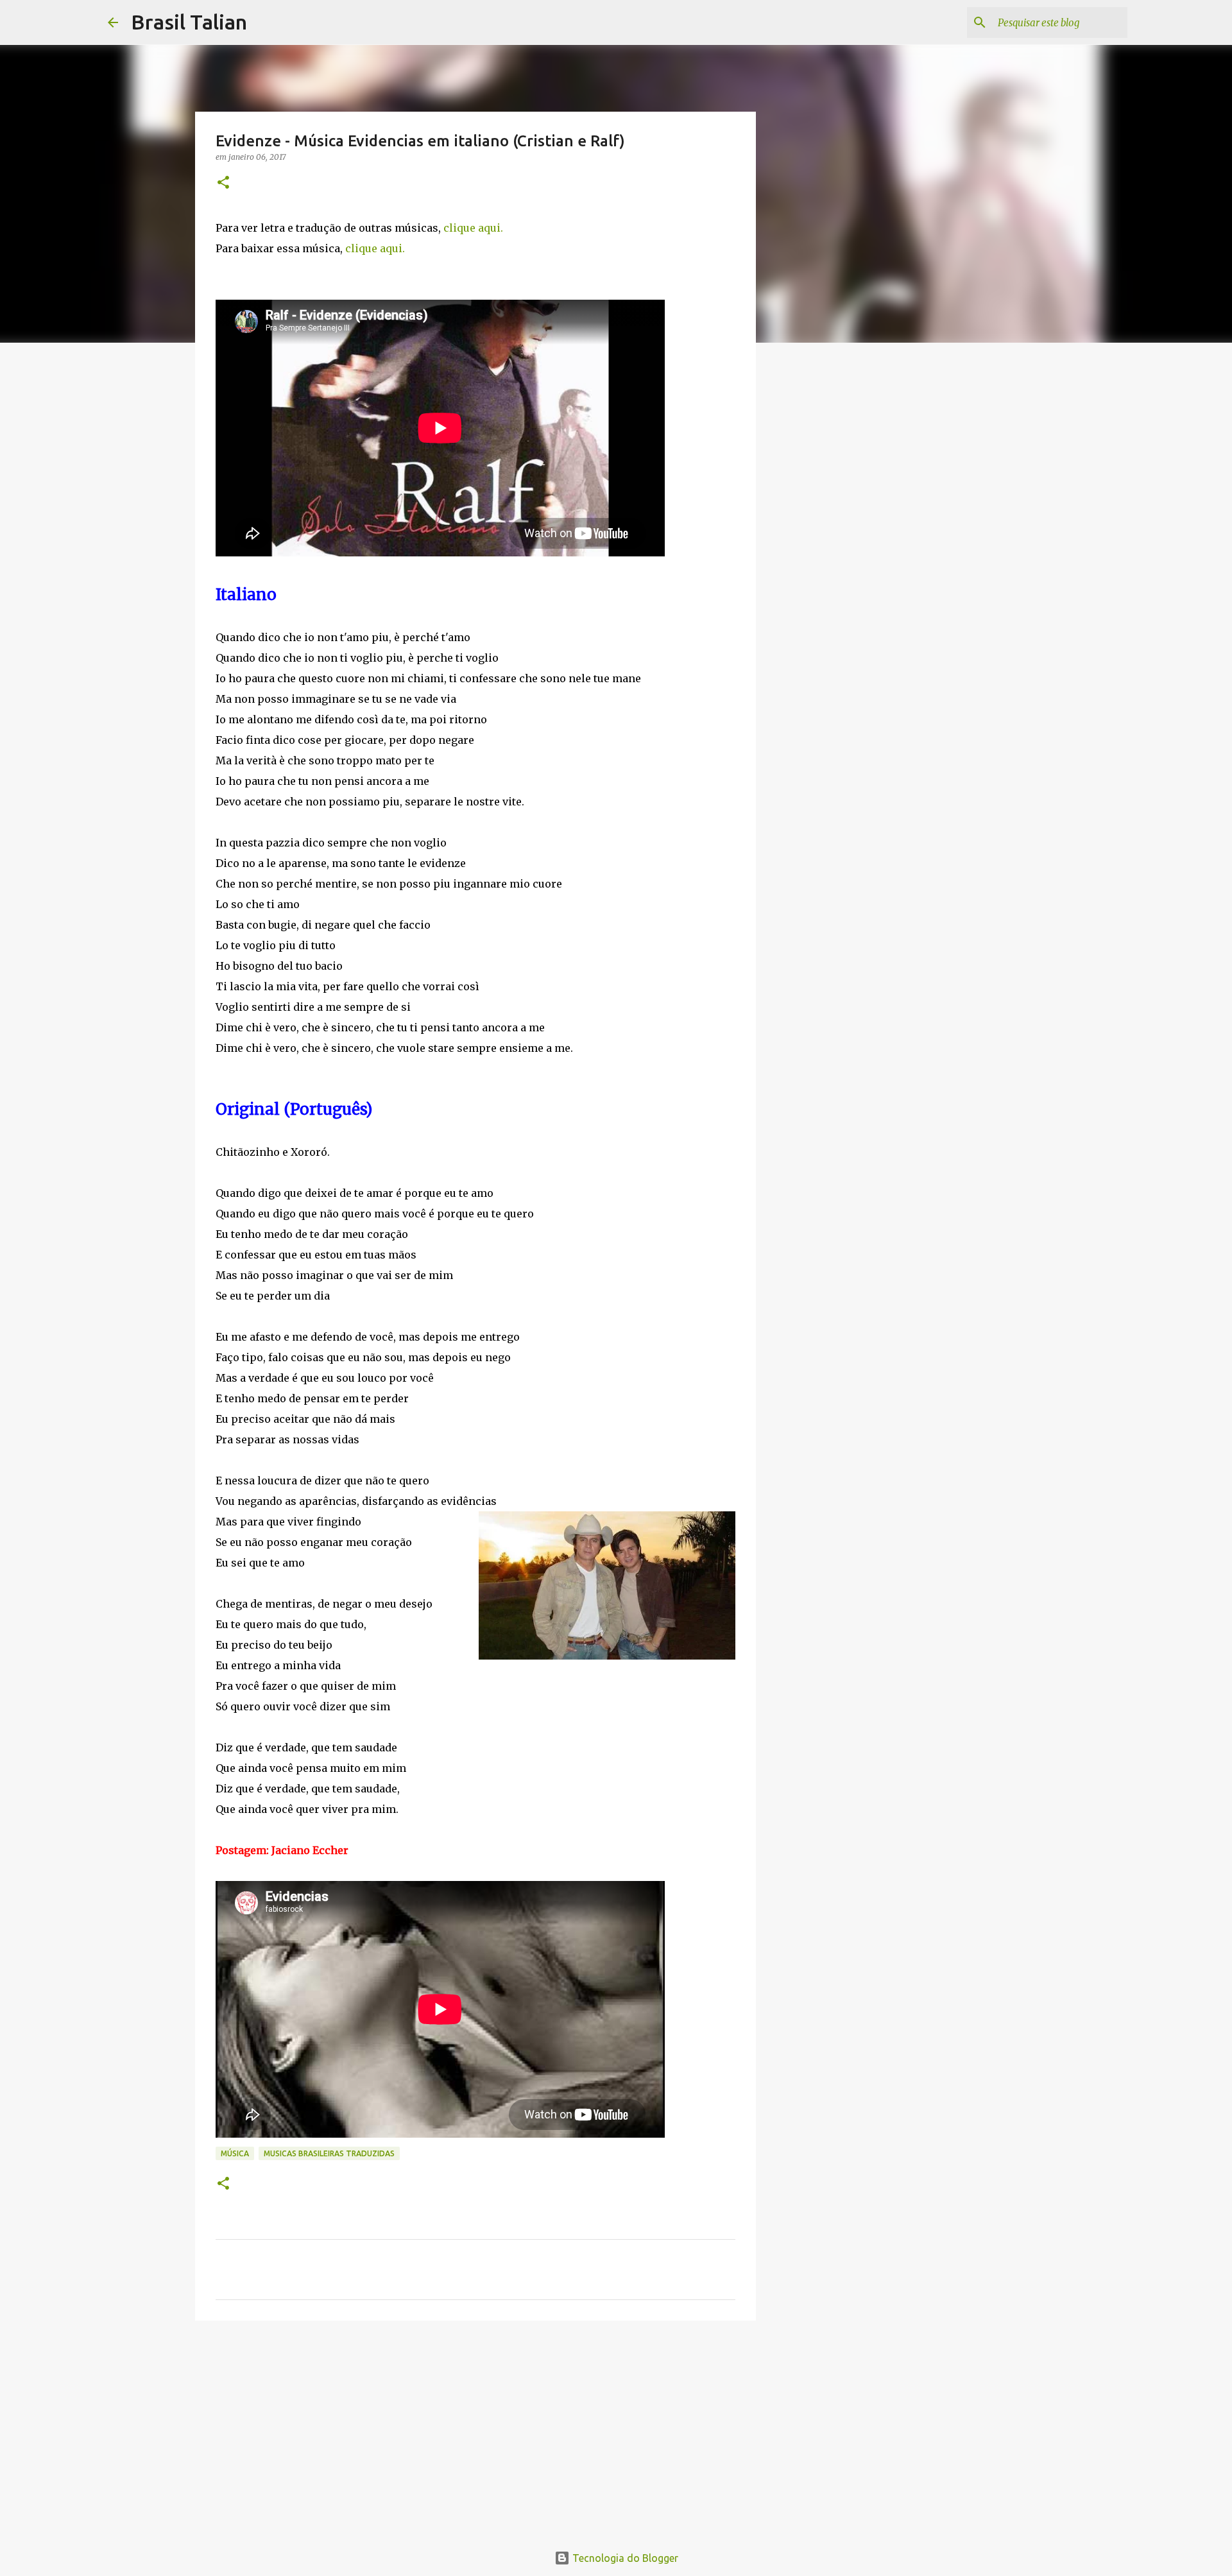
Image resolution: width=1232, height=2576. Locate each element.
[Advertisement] (475, 2430)
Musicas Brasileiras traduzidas (329, 2153)
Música (235, 2153)
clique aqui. (473, 228)
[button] (223, 183)
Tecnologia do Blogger (624, 2558)
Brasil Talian (189, 22)
